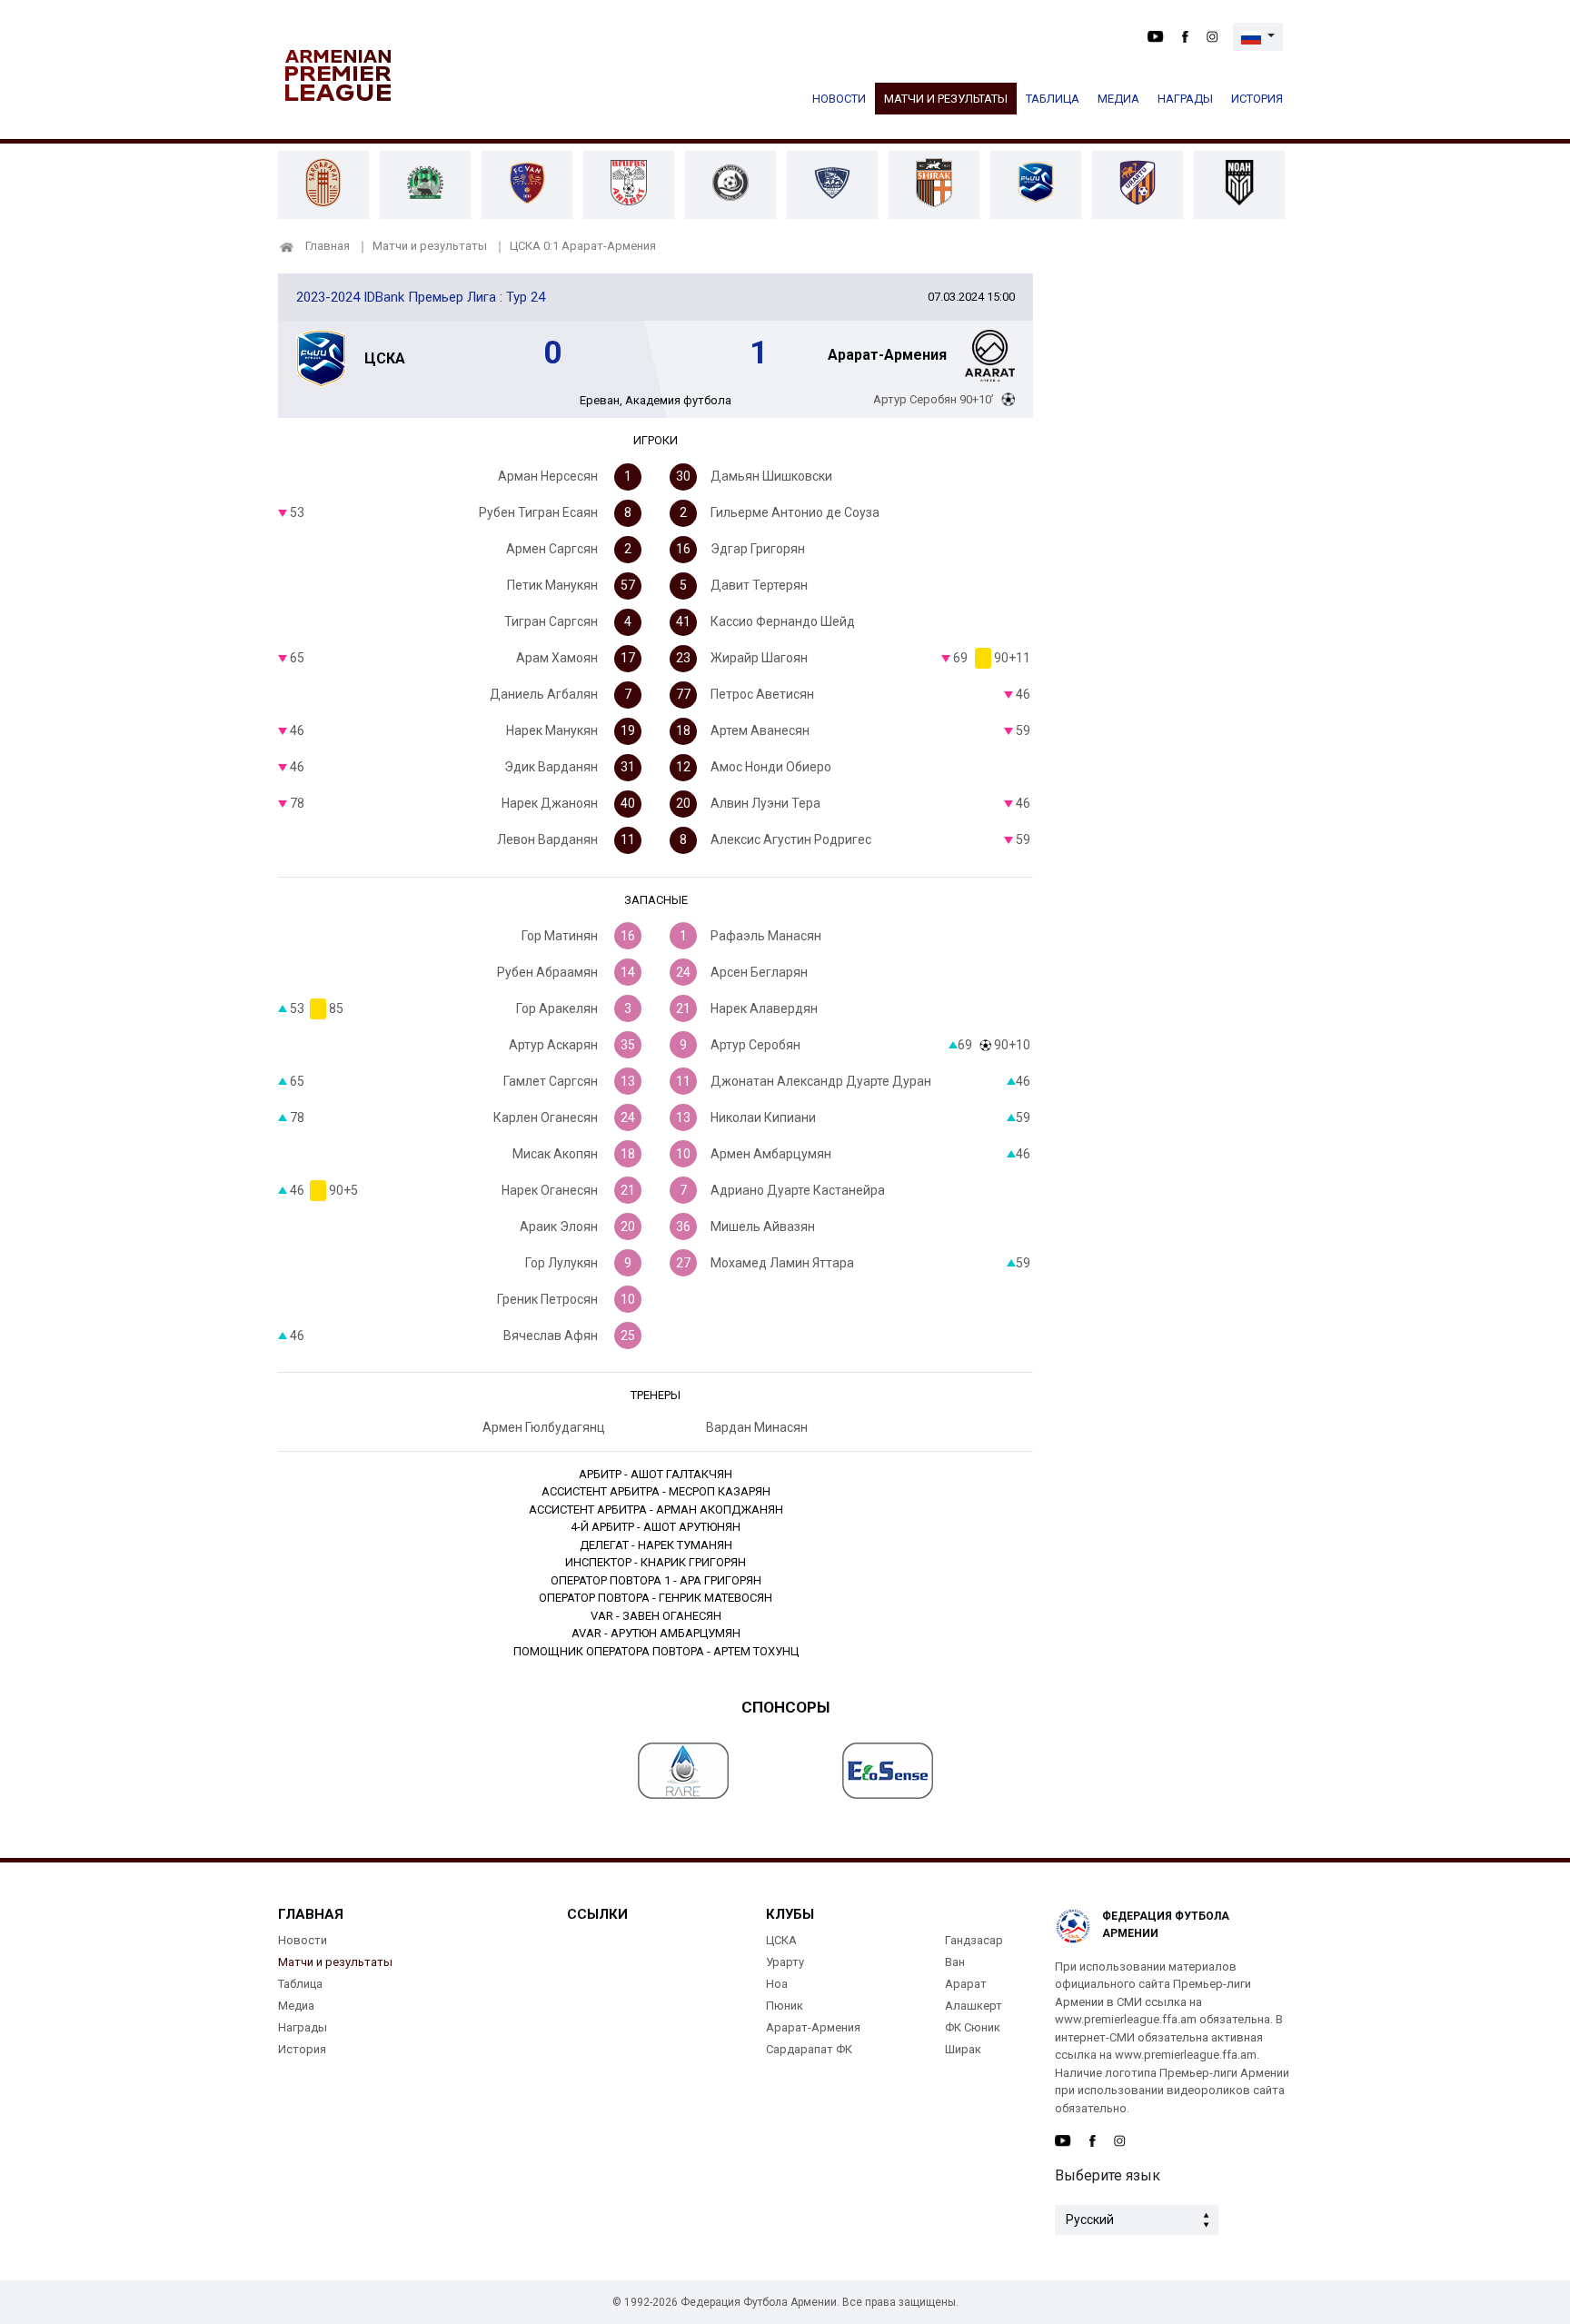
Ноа (777, 1984)
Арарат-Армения (813, 2027)
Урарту (785, 1962)
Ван (955, 1962)
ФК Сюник (973, 2027)
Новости (839, 99)
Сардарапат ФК (809, 2049)
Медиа (1118, 99)
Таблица (1053, 99)
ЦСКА (781, 1940)
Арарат (966, 1984)
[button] (1258, 37)
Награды (1185, 99)
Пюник (785, 2006)
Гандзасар (974, 1940)
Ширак (963, 2049)
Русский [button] (1090, 2220)
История (1257, 99)
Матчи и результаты (946, 99)
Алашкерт (974, 2006)
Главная (328, 246)
